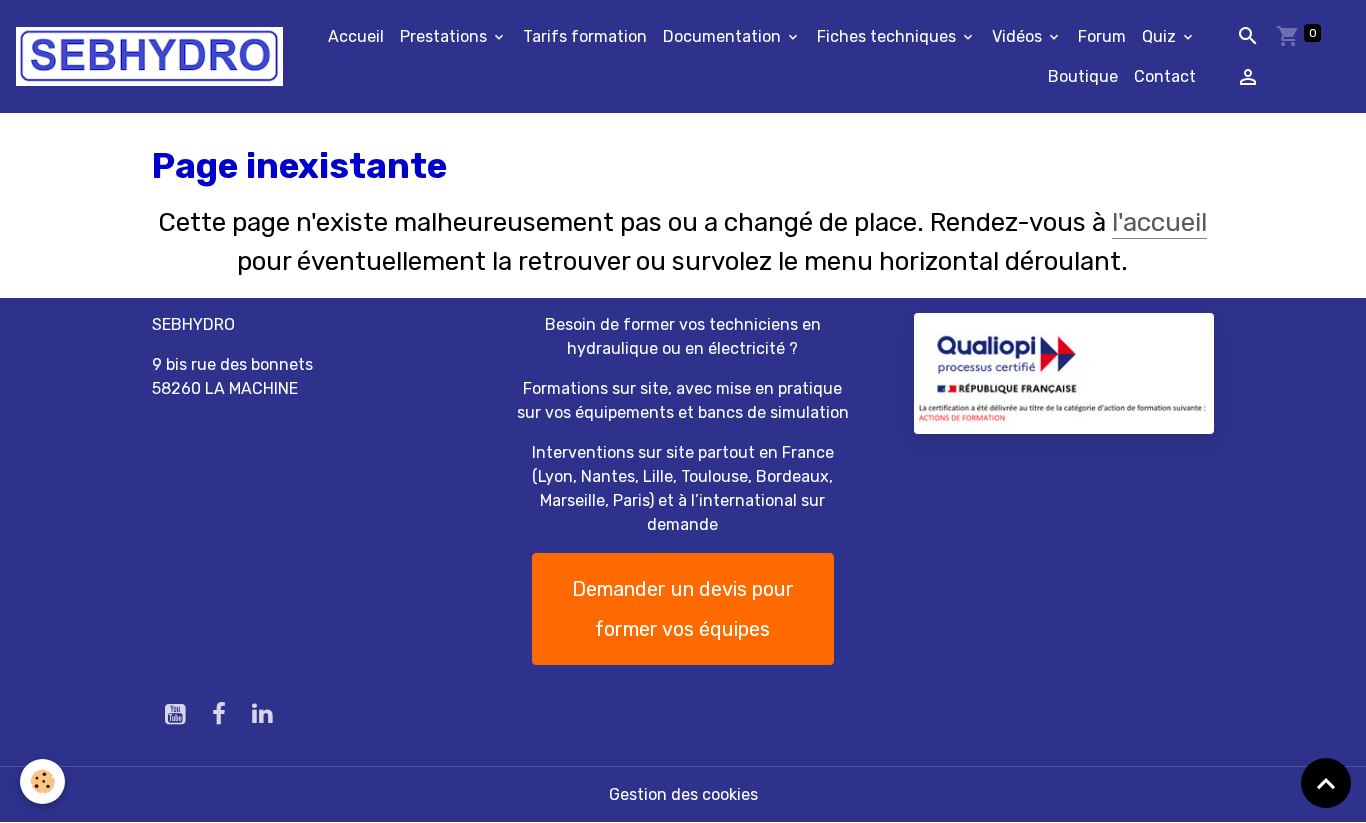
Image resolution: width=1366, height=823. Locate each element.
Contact (1165, 76)
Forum (1102, 36)
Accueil (356, 36)
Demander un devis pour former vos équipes (683, 609)
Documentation (724, 36)
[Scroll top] (1326, 783)
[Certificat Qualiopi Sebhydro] (1064, 372)
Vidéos (1019, 36)
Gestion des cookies (683, 794)
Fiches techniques (888, 36)
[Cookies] (42, 781)
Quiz (1161, 36)
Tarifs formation (585, 36)
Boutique (1083, 76)
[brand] (149, 56)
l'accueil (1159, 222)
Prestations (445, 36)
